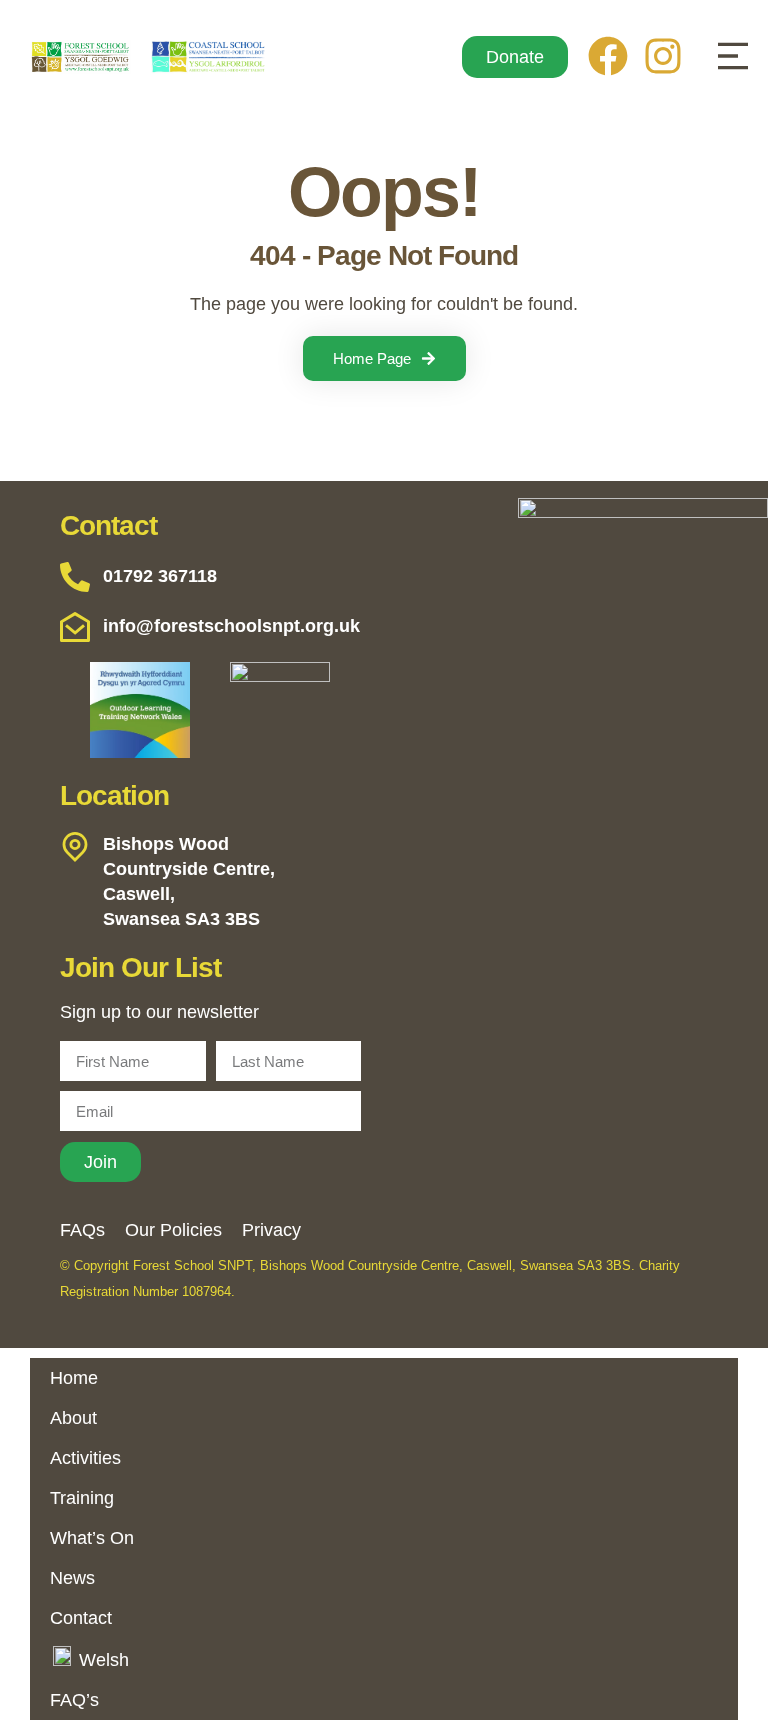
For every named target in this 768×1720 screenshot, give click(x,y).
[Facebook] (608, 56)
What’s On (92, 1538)
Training (82, 1498)
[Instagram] (663, 56)
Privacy (271, 1230)
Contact (81, 1618)
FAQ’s (74, 1700)
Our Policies (173, 1230)
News (72, 1578)
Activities (85, 1458)
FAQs (82, 1230)
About (73, 1418)
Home (74, 1378)
